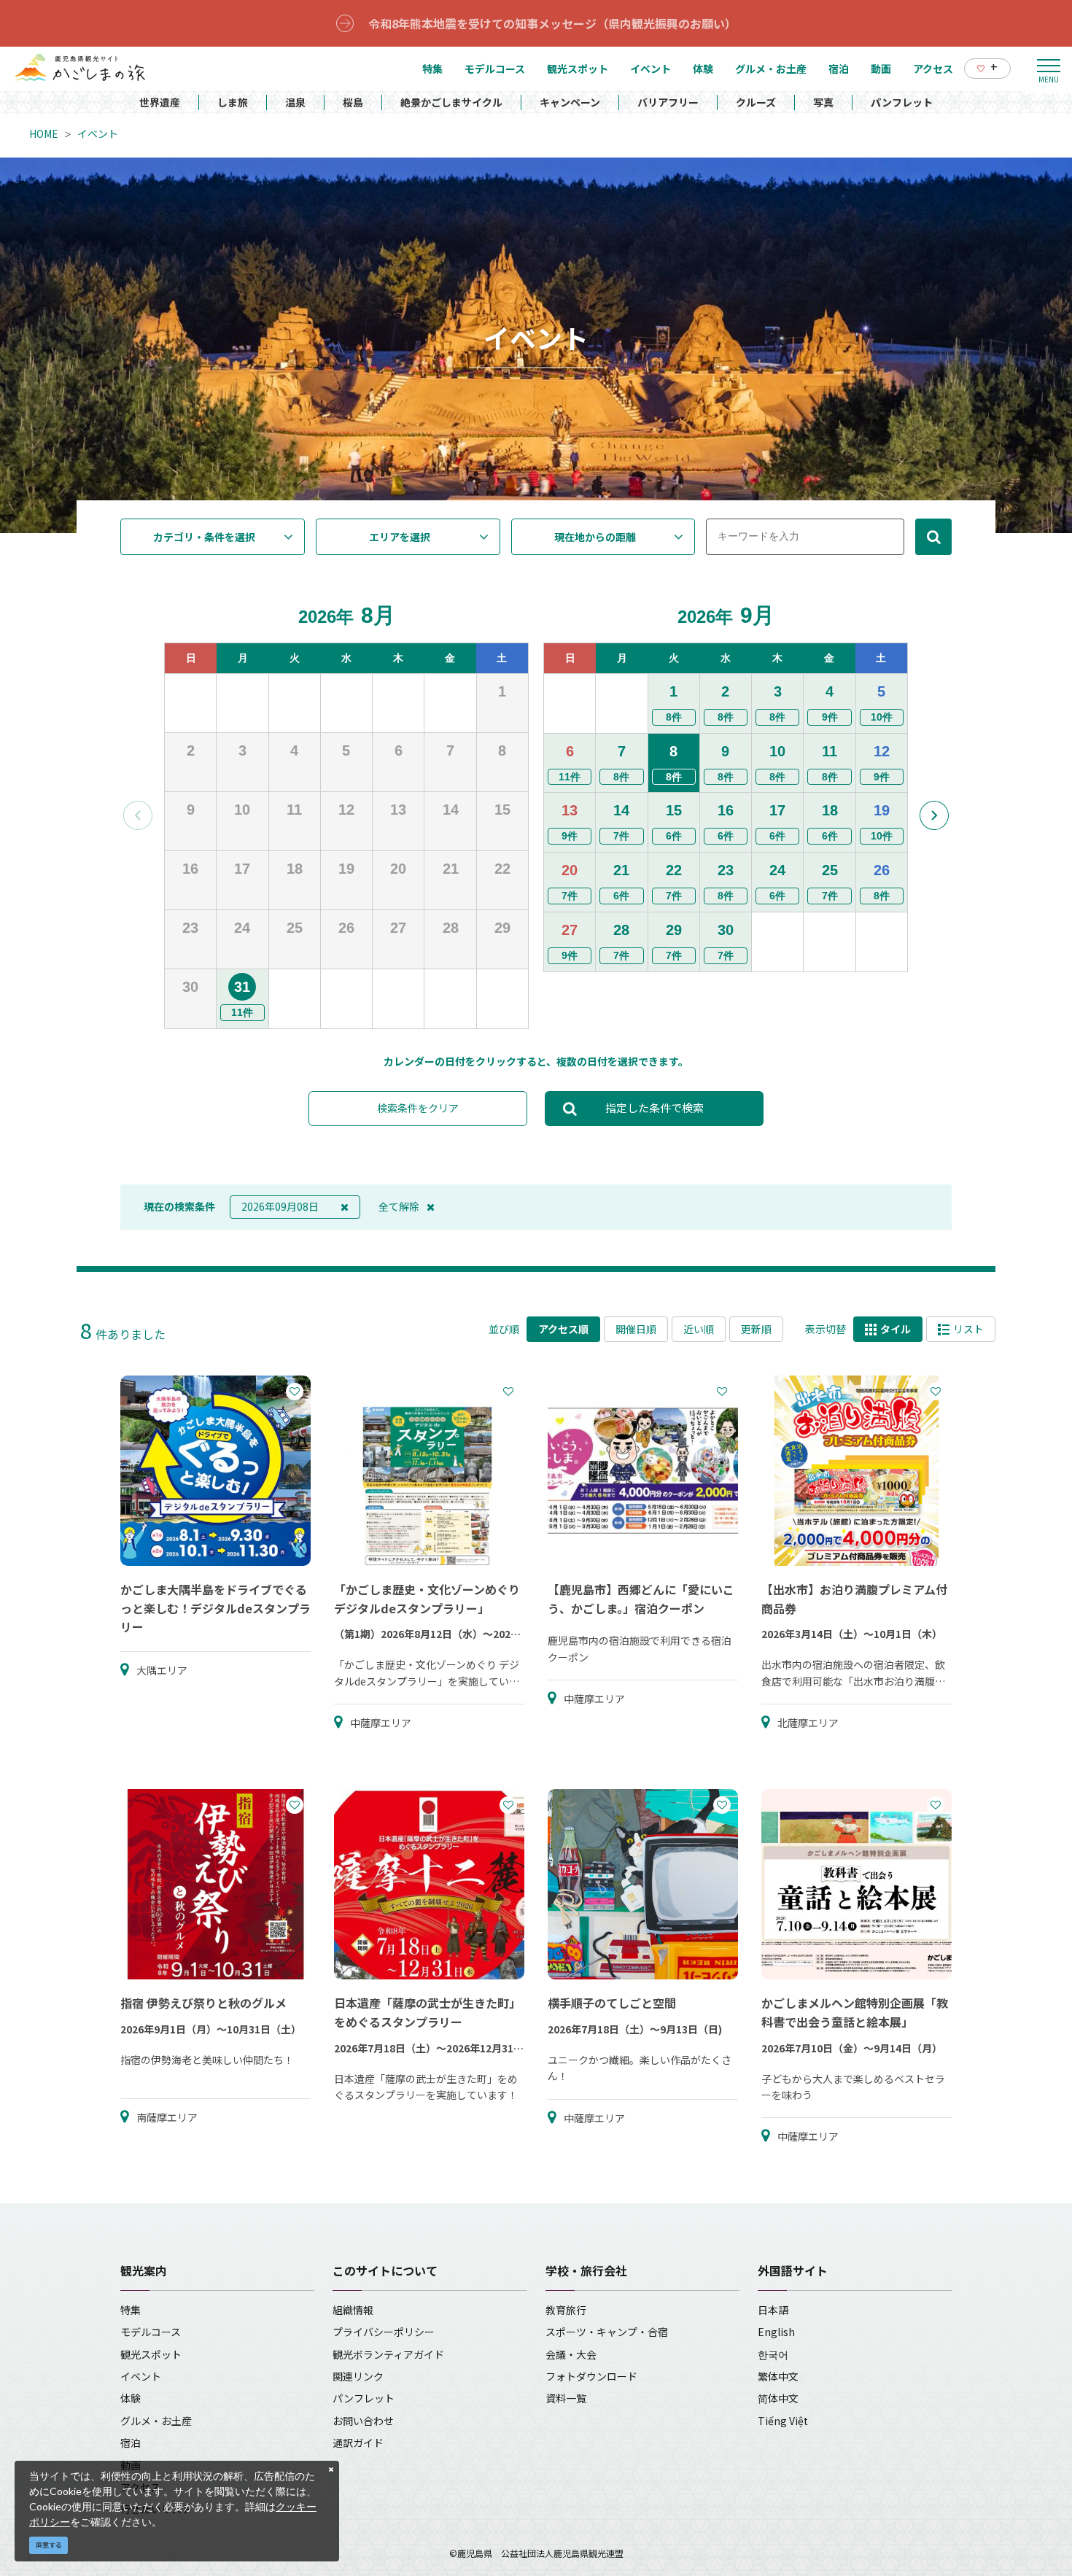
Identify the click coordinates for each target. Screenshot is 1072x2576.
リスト (968, 1329)
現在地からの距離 (595, 537)
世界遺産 (160, 102)
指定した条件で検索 (655, 1107)
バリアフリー (668, 102)
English (776, 2332)
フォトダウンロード (591, 2376)
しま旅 (233, 102)
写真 (823, 102)
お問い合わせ (363, 2421)
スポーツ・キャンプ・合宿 (607, 2332)
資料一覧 (566, 2398)
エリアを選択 (400, 537)
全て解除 (399, 1206)
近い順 (699, 1329)
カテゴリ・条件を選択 (204, 537)
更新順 (756, 1329)
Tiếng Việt (783, 2421)
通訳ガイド (358, 2443)
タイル (896, 1329)
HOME (44, 133)
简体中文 (778, 2398)
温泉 (295, 102)
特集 (131, 2310)
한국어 (773, 2354)
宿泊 (131, 2443)
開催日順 (636, 1329)
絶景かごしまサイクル (451, 102)
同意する (49, 2545)
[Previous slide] (138, 815)
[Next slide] (934, 815)
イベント (98, 133)
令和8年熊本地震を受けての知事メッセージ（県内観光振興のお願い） (552, 23)
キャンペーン (570, 102)
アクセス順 (563, 1329)
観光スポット (151, 2354)
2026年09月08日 (280, 1206)
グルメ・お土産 (156, 2421)
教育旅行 (566, 2310)
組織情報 (353, 2310)
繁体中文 (778, 2376)
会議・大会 (571, 2354)
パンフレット (902, 102)
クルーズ (756, 102)
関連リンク (358, 2376)
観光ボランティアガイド (388, 2354)
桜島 (353, 102)
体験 (131, 2398)
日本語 (773, 2310)
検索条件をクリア (418, 1108)
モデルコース (151, 2332)
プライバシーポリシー (384, 2332)
